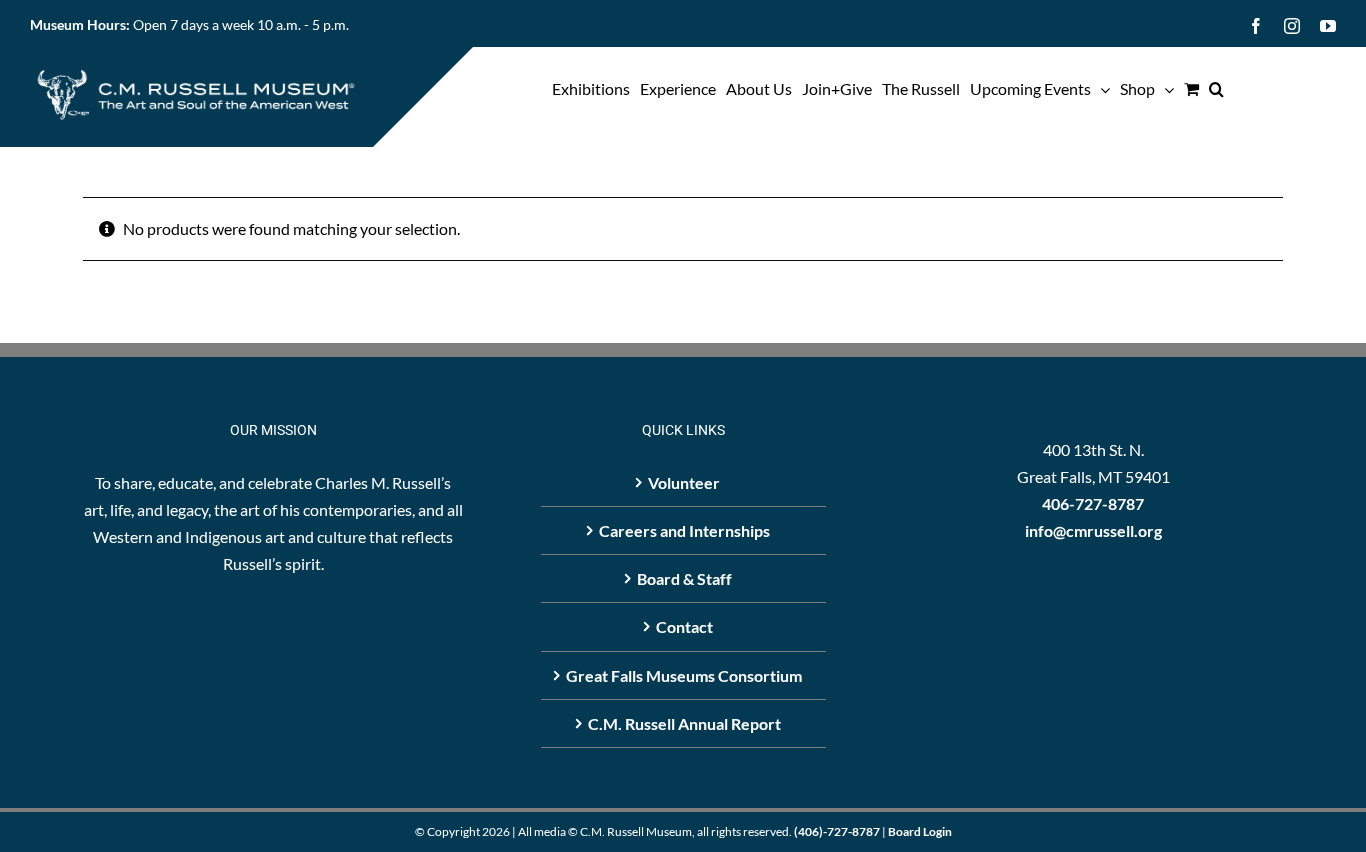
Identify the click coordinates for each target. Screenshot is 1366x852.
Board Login (920, 831)
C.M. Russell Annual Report (684, 723)
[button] (1216, 89)
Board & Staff (684, 578)
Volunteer (684, 482)
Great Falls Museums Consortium (684, 675)
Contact (684, 626)
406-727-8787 (1093, 503)
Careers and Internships (684, 530)
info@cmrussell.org (1093, 530)
